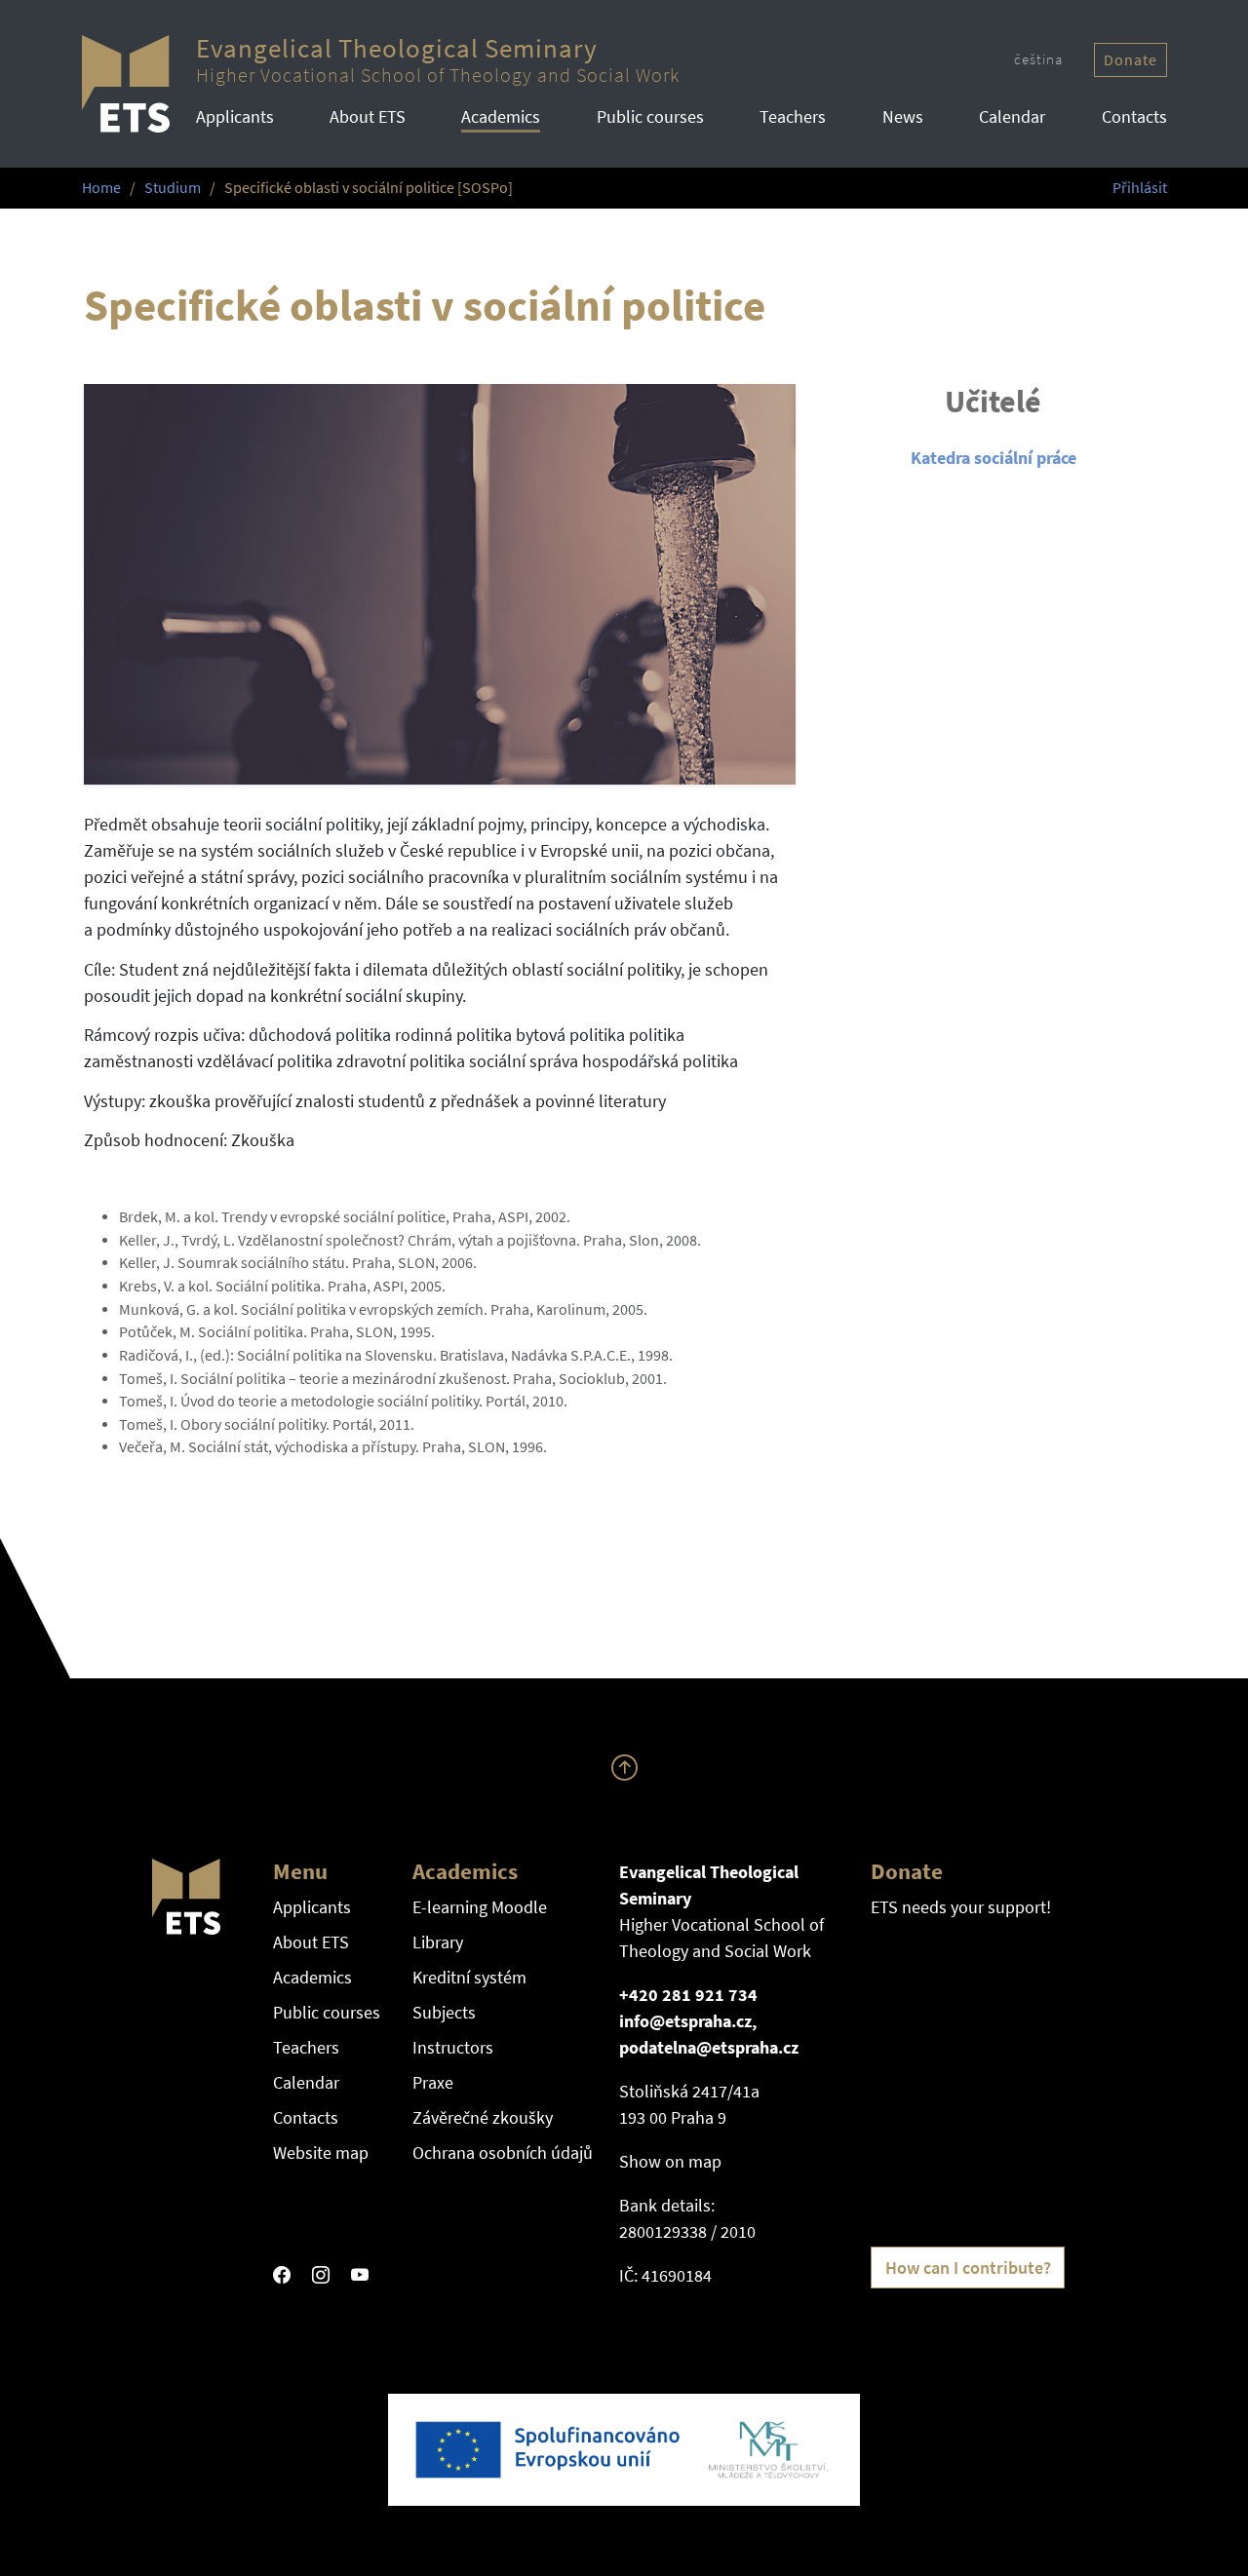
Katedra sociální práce (994, 458)
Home (101, 188)
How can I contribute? (968, 2268)
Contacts (1134, 116)
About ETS (368, 116)
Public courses (650, 116)
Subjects (444, 2012)
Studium (173, 188)
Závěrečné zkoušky (483, 2117)
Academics (501, 116)
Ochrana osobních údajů (503, 2153)
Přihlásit (1140, 188)
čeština (1038, 59)
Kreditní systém (469, 1977)
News (903, 116)
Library (438, 1942)
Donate (1131, 60)
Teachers (793, 116)
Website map (321, 2153)
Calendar (1012, 116)
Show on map (670, 2161)
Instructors (453, 2047)
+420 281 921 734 (688, 1995)
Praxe (433, 2082)
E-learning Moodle (480, 1907)
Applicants (235, 116)
